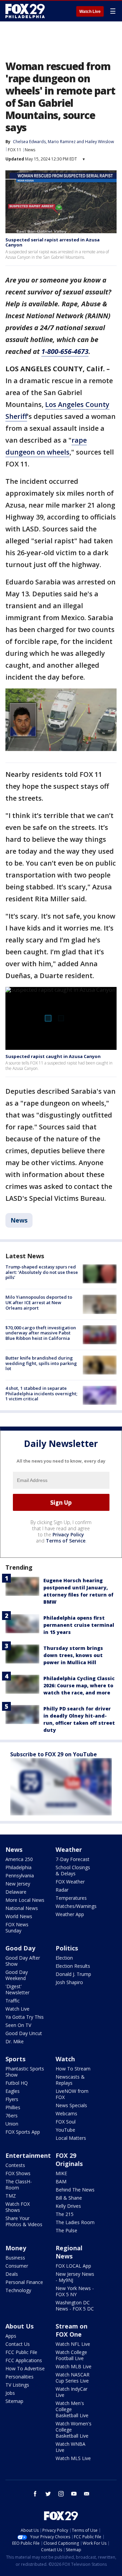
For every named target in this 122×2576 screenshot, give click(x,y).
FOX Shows (18, 2173)
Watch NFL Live (73, 2344)
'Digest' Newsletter (17, 1989)
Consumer (17, 2266)
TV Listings (17, 2385)
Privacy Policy (68, 1534)
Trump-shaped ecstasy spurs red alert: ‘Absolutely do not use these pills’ (42, 1272)
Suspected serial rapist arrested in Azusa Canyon (53, 242)
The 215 (65, 2214)
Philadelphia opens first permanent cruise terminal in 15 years (79, 1625)
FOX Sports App (23, 2132)
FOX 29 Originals (69, 2160)
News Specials (71, 2105)
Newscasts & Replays (70, 2080)
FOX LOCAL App (73, 2266)
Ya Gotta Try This (25, 2017)
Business (15, 2258)
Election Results (73, 1966)
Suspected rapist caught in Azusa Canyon (53, 1056)
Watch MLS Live (73, 2458)
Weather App (70, 1914)
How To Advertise (25, 2368)
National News (22, 1908)
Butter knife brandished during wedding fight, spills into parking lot (41, 1363)
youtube (74, 2494)
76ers (12, 2116)
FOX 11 (15, 150)
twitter (48, 2494)
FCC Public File (21, 2352)
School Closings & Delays (73, 1870)
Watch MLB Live (74, 2366)
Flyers (12, 2099)
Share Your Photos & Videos (24, 2221)
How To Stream (73, 2069)
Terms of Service (66, 1541)
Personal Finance (24, 2282)
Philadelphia (18, 1867)
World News (19, 1916)
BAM (61, 2181)
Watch (65, 2059)
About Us (19, 2326)
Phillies (13, 2107)
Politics (67, 1948)
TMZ (11, 2196)
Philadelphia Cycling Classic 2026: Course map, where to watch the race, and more (79, 1685)
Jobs (10, 2393)
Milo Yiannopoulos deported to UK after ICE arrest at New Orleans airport (39, 1302)
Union (12, 2124)
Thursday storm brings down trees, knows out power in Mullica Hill (73, 1655)
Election (64, 1958)
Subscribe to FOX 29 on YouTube (54, 1754)
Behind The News (75, 2190)
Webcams (66, 2113)
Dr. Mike (15, 2041)
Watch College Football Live (71, 2355)
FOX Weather (70, 1882)
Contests (15, 2165)
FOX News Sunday (17, 1927)
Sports (15, 2059)
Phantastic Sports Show (25, 2072)
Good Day (20, 1948)
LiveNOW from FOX (72, 2094)
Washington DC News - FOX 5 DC (75, 2306)
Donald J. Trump (73, 1974)
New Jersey (18, 1884)
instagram (61, 2494)
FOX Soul (66, 2122)
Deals (12, 2274)
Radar (62, 1890)
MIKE (61, 2173)
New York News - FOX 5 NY (75, 2291)
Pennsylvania (20, 1875)
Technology (18, 2290)
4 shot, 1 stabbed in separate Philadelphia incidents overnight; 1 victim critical (41, 1393)
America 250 (19, 1859)
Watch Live (90, 12)
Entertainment (28, 2155)
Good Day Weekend (17, 1975)
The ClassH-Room (19, 2185)
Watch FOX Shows (18, 2207)
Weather (69, 1849)
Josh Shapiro (69, 1982)
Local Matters (71, 2138)
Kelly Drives (68, 2206)
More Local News (25, 1900)
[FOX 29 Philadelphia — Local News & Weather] (25, 11)
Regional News (69, 2252)
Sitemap (14, 2401)
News (30, 150)
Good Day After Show (23, 1961)
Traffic (13, 2001)
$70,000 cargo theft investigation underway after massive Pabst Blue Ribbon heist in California (41, 1333)
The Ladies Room (75, 2222)
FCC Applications (24, 2360)
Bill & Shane (69, 2198)
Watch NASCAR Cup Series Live (73, 2378)
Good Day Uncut (24, 2033)
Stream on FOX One (72, 2330)
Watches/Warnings (76, 1906)
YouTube (65, 2130)
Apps (11, 2336)
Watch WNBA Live (70, 2447)
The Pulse (66, 2230)
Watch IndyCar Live (72, 2392)
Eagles (13, 2091)
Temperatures (71, 1898)
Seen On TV (18, 2025)
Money (16, 2248)
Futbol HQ (17, 2083)
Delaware (16, 1892)
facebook (35, 2494)
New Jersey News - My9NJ (75, 2277)
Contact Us (18, 2344)
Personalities (19, 2377)
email (87, 2494)
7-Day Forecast (73, 1859)
